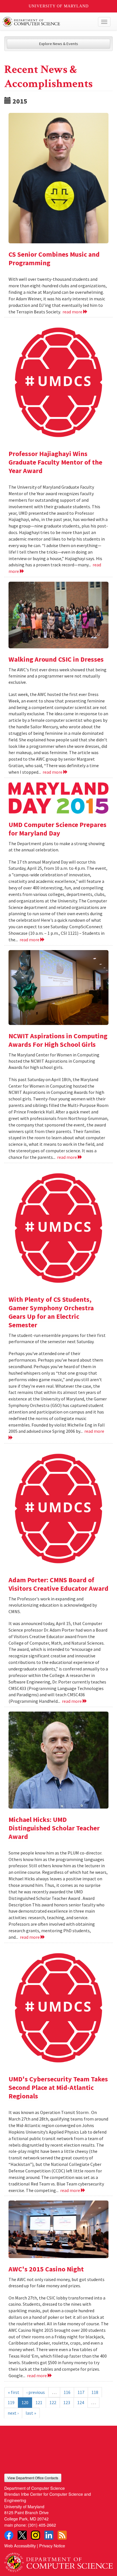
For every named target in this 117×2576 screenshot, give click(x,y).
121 (39, 2402)
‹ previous (36, 2392)
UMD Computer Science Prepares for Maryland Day (58, 829)
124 (81, 2402)
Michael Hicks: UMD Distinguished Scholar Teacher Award (54, 1828)
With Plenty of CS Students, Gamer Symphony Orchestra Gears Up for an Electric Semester (51, 1312)
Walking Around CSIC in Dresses (56, 659)
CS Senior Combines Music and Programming (54, 259)
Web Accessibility (20, 2546)
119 (11, 2402)
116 (67, 2392)
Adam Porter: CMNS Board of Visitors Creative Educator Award (58, 1584)
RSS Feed (62, 2535)
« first (14, 2392)
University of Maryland (59, 6)
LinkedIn (49, 2535)
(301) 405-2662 (42, 2525)
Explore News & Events (59, 44)
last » (31, 2413)
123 (67, 2402)
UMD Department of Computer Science (47, 22)
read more (73, 312)
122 (53, 2402)
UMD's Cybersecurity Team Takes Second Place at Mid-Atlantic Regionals (58, 2087)
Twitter (22, 2535)
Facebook (9, 2535)
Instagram (35, 2535)
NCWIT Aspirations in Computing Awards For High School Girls (58, 1040)
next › (13, 2413)
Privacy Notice (52, 2546)
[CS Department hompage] (58, 2560)
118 (95, 2392)
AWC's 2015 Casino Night (46, 2269)
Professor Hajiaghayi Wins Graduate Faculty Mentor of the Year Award (55, 462)
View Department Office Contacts (33, 2478)
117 (81, 2392)
